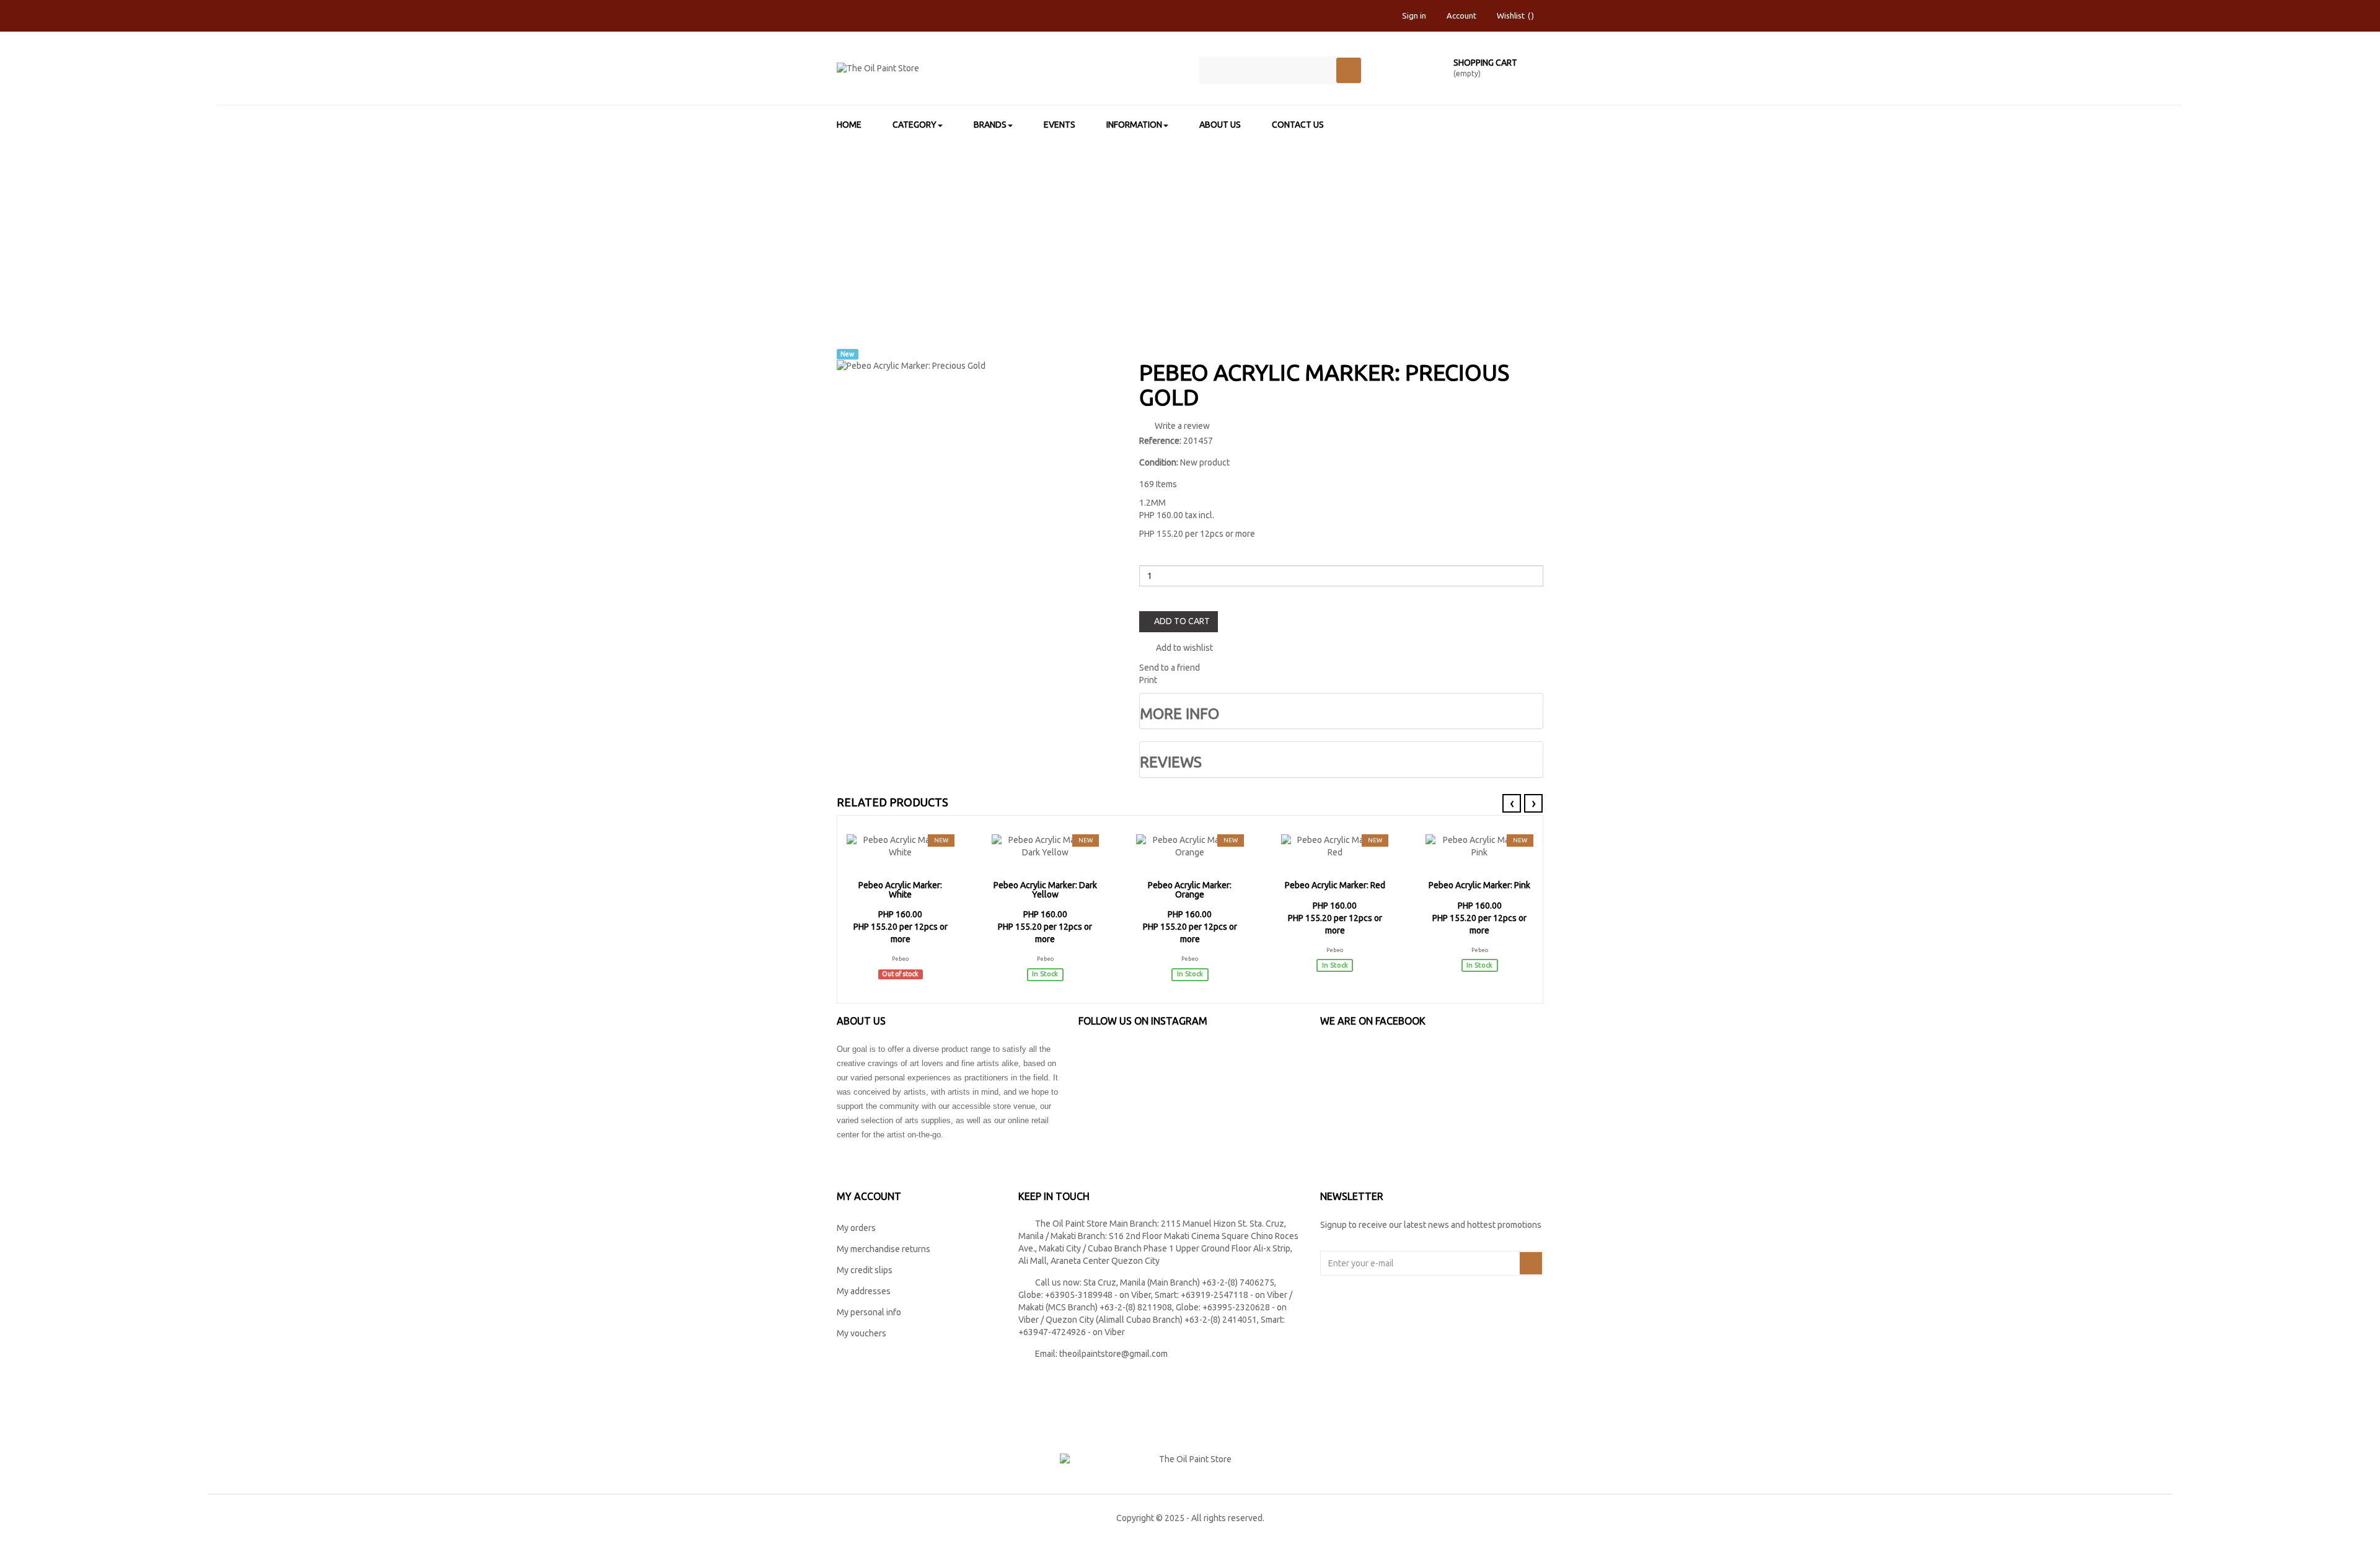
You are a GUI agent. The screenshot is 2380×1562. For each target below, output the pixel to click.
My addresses (864, 1291)
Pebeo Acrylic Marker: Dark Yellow (1045, 890)
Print (1148, 680)
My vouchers (862, 1333)
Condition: (1159, 462)
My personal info (869, 1312)
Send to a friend (1170, 668)
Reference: (1160, 441)
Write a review (1181, 426)
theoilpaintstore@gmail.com (1113, 1354)
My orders (856, 1228)
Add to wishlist (1183, 648)
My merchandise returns (884, 1249)
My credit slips (865, 1270)
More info (1179, 714)
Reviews (1171, 762)
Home (945, 221)
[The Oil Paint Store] (1009, 73)
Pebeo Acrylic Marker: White (900, 890)
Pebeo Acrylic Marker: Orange (1190, 890)
